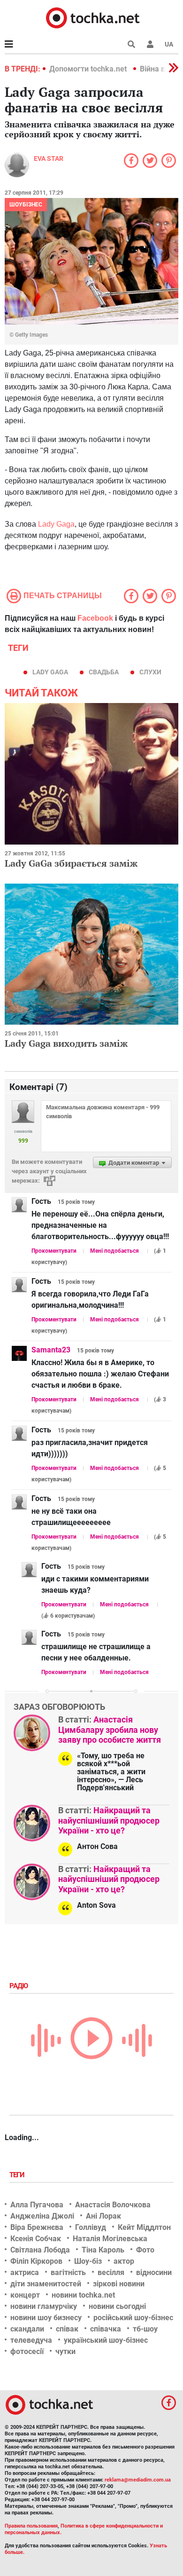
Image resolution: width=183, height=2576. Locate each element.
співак (67, 2329)
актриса (25, 2272)
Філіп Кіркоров (36, 2261)
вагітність (68, 2272)
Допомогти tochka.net (89, 69)
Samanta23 (51, 1350)
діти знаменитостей (46, 2284)
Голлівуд (91, 2227)
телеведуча (31, 2340)
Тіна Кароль (103, 2250)
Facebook (95, 618)
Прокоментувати (54, 1251)
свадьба (104, 672)
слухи (150, 672)
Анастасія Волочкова (113, 2205)
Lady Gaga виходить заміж (66, 1043)
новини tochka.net (83, 2295)
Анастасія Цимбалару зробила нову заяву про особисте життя (110, 1730)
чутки (65, 2351)
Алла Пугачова (37, 2205)
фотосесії (27, 2351)
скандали (27, 2329)
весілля (111, 2272)
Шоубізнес (26, 205)
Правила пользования (31, 2526)
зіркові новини (119, 2284)
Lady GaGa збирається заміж (71, 863)
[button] (150, 44)
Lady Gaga (56, 524)
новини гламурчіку (44, 2306)
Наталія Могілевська (110, 2239)
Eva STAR (49, 158)
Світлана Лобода (40, 2250)
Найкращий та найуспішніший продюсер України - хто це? (109, 1820)
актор (124, 2261)
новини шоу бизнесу (46, 2318)
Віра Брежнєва (37, 2227)
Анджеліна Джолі (42, 2216)
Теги (18, 2175)
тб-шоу (145, 2329)
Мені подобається (114, 1251)
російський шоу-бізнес (133, 2318)
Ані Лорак (103, 2216)
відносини (154, 2272)
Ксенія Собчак (36, 2239)
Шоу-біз (88, 2261)
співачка (106, 2329)
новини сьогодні (117, 2306)
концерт (25, 2295)
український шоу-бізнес (106, 2340)
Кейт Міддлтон (144, 2227)
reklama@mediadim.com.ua (138, 2480)
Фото (145, 2250)
